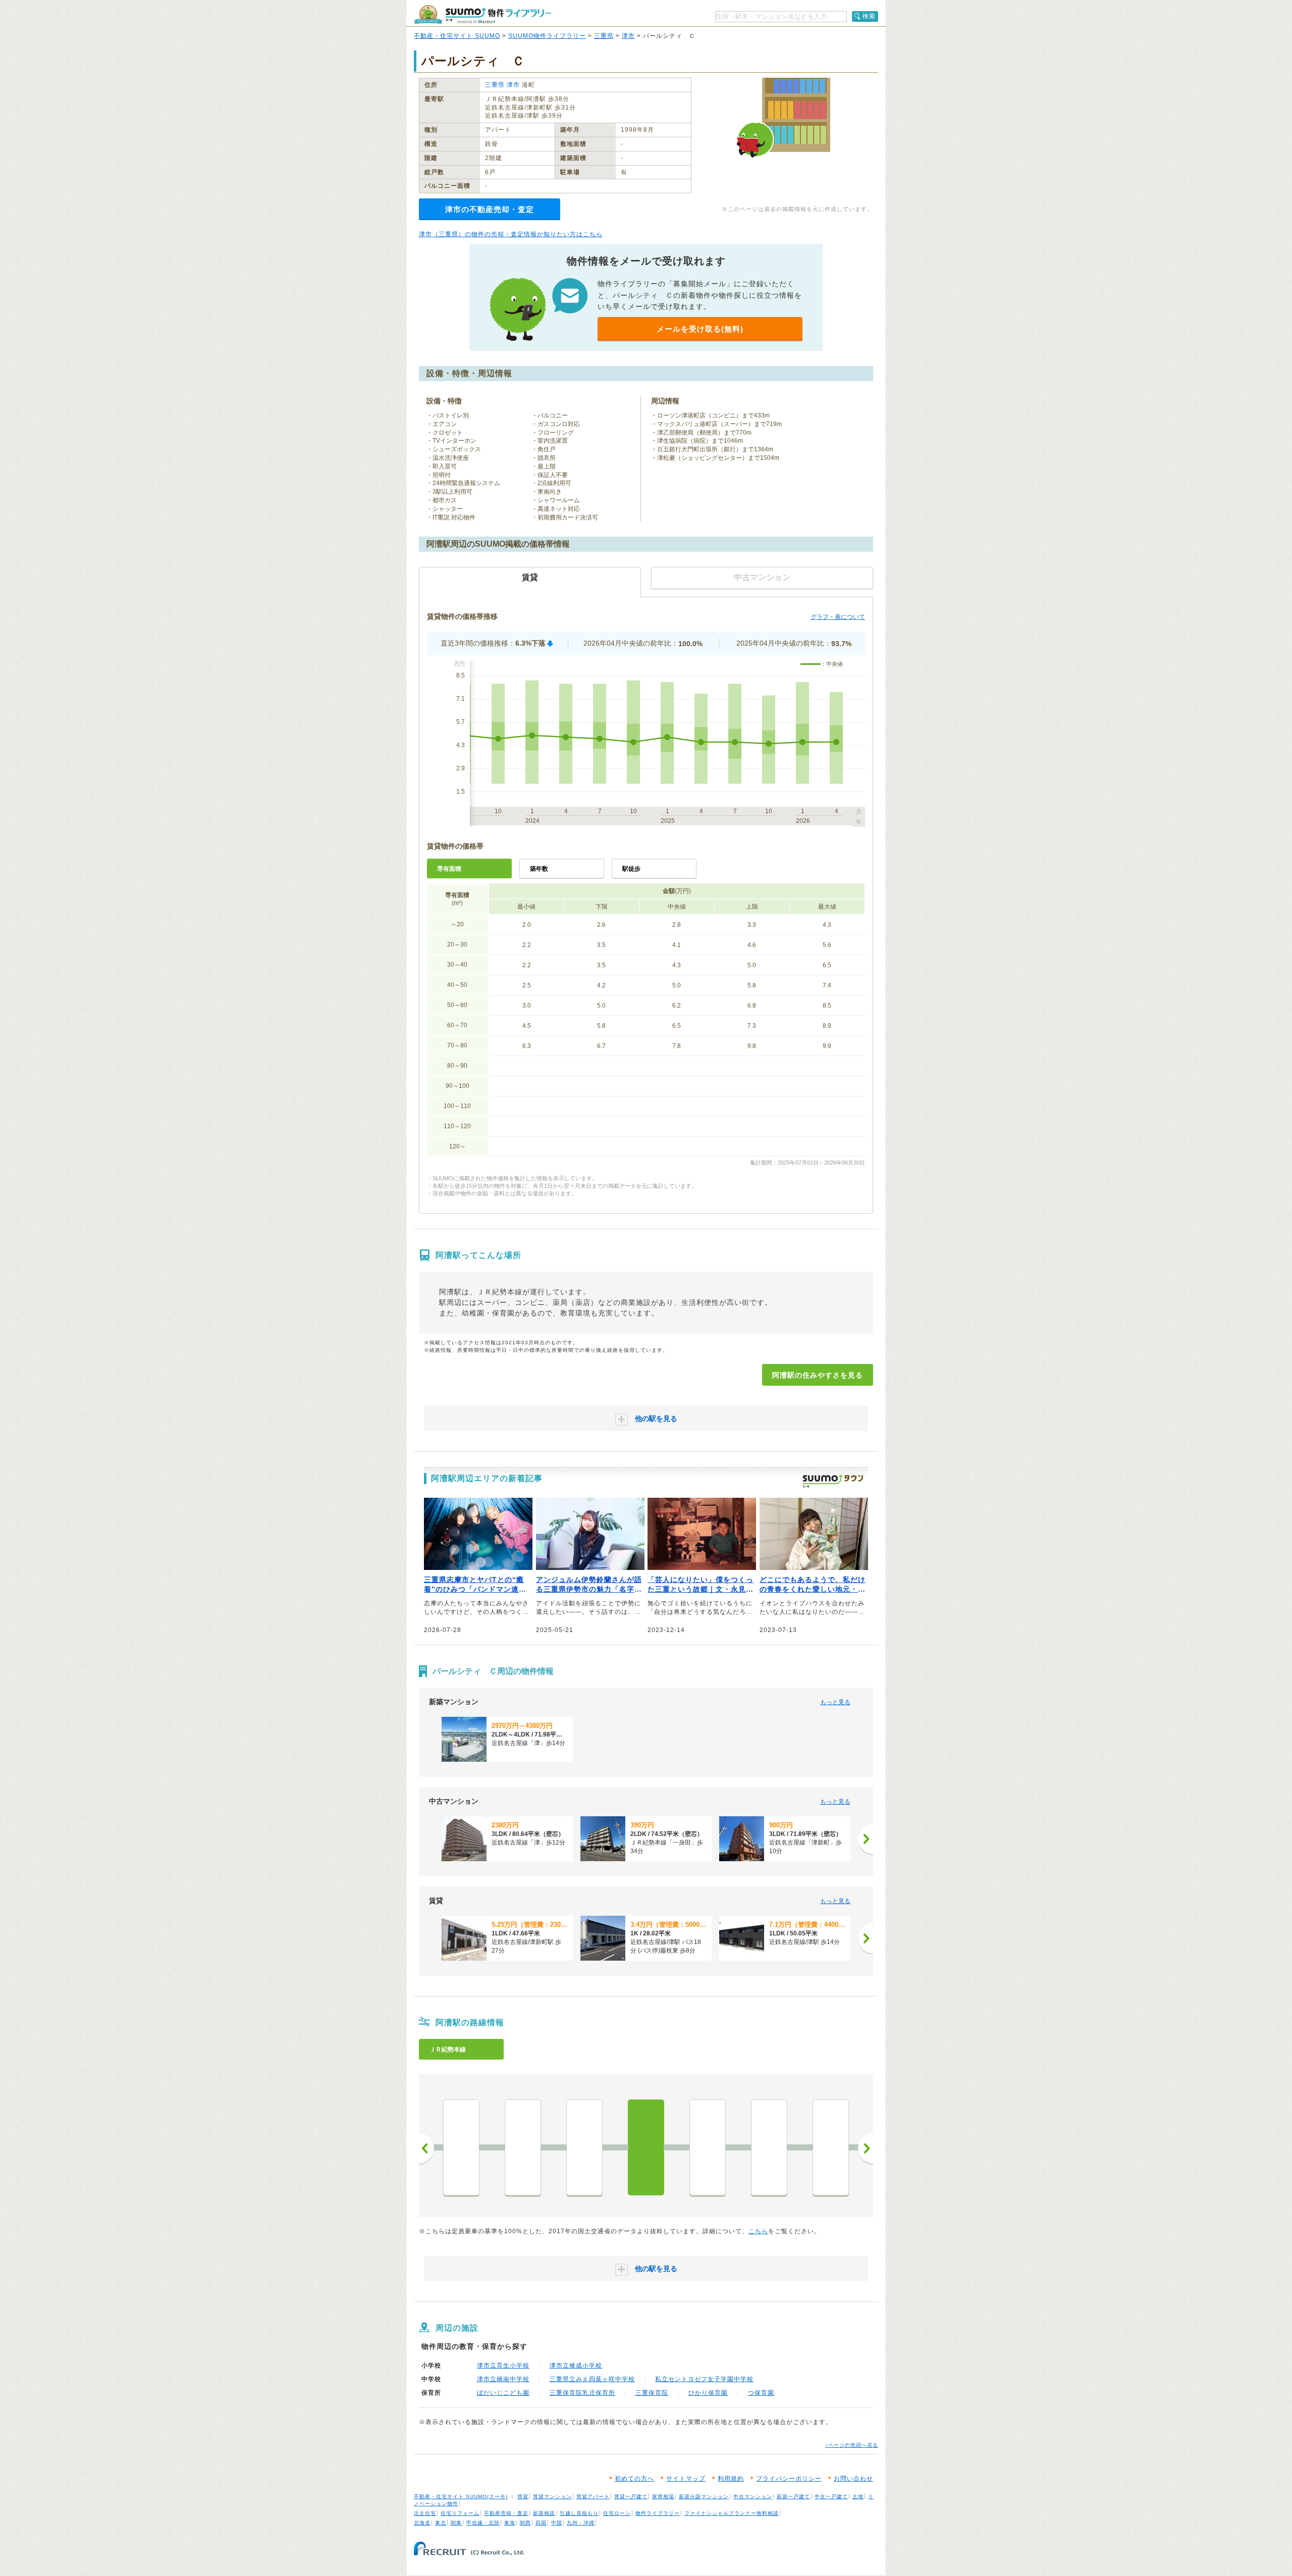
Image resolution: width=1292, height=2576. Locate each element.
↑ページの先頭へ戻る (852, 2445)
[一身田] (769, 2147)
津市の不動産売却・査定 (490, 209)
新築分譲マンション (704, 2496)
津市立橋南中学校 (503, 2379)
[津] (708, 2147)
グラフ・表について (838, 617)
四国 (541, 2523)
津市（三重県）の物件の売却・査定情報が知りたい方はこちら (511, 234)
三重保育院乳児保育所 (582, 2393)
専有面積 (449, 869)
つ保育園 (761, 2393)
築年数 (539, 869)
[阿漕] (646, 2147)
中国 (557, 2523)
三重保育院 (652, 2393)
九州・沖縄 (581, 2523)
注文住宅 (425, 2513)
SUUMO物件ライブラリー (547, 36)
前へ (426, 2148)
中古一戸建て (831, 2496)
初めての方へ (634, 2479)
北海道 (422, 2523)
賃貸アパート (593, 2496)
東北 (441, 2523)
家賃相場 (663, 2496)
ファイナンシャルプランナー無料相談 (732, 2513)
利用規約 (731, 2479)
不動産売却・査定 (506, 2513)
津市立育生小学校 (503, 2365)
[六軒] (523, 2147)
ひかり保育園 (708, 2393)
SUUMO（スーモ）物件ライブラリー (482, 14)
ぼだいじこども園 (503, 2393)
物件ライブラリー (658, 2513)
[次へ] (866, 1839)
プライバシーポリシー (789, 2479)
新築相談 (544, 2513)
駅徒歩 (631, 869)
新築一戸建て (793, 2496)
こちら (758, 2231)
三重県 (604, 36)
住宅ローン (617, 2513)
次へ (866, 2148)
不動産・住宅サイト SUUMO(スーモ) (461, 2496)
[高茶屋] (584, 2147)
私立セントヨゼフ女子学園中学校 (704, 2379)
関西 (525, 2523)
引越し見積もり (579, 2513)
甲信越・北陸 (483, 2523)
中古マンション (753, 2496)
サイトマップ (686, 2479)
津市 (628, 36)
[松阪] (461, 2147)
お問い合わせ (853, 2479)
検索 (869, 16)
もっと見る (835, 1702)
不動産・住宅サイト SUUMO (457, 36)
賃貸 (523, 2496)
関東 (456, 2523)
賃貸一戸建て (631, 2496)
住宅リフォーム (460, 2513)
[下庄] (831, 2147)
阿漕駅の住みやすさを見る (818, 1375)
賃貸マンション (552, 2496)
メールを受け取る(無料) (700, 329)
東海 (510, 2523)
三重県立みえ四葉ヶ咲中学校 (592, 2379)
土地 (858, 2496)
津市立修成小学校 (576, 2365)
